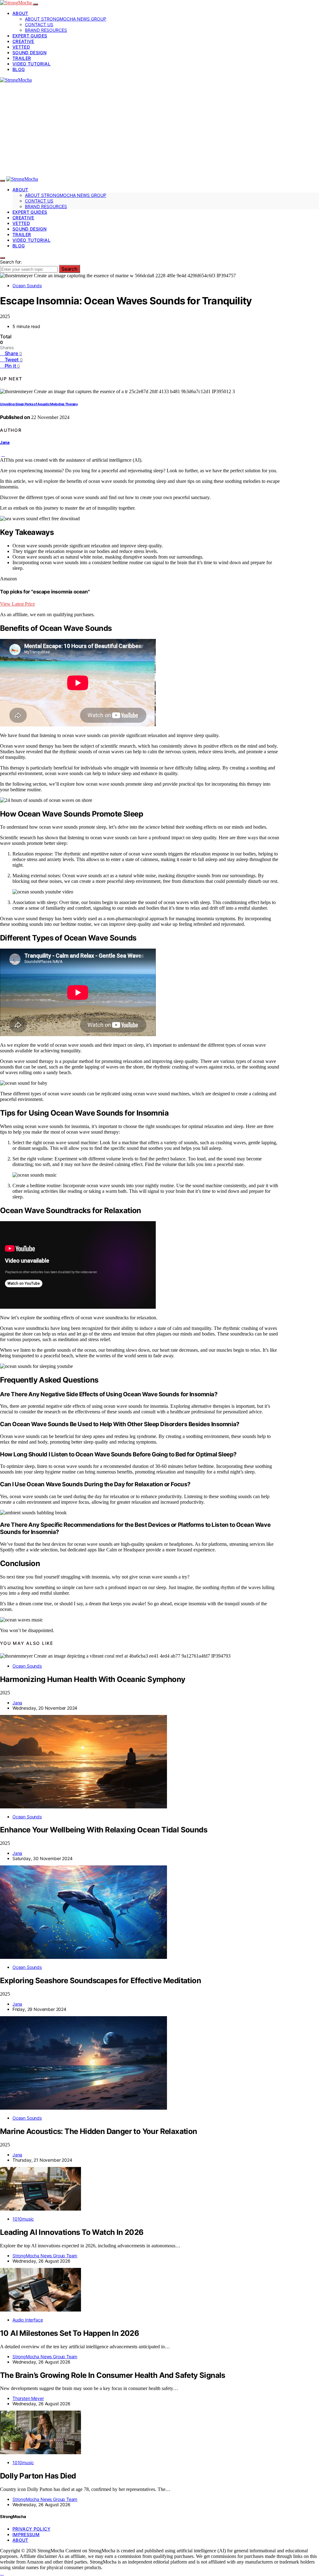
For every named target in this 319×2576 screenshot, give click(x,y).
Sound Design (29, 52)
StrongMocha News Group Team (45, 2256)
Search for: (11, 262)
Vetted (21, 47)
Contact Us (39, 24)
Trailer (22, 58)
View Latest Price (17, 604)
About (20, 13)
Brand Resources (46, 30)
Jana (5, 442)
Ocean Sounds (27, 286)
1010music (23, 2219)
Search (69, 269)
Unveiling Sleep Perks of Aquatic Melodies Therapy (39, 404)
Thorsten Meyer (28, 2398)
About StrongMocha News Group (66, 19)
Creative (23, 41)
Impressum (26, 2534)
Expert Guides (30, 36)
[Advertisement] (159, 130)
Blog (19, 69)
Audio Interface (28, 2320)
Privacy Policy (31, 2529)
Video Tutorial (31, 64)
